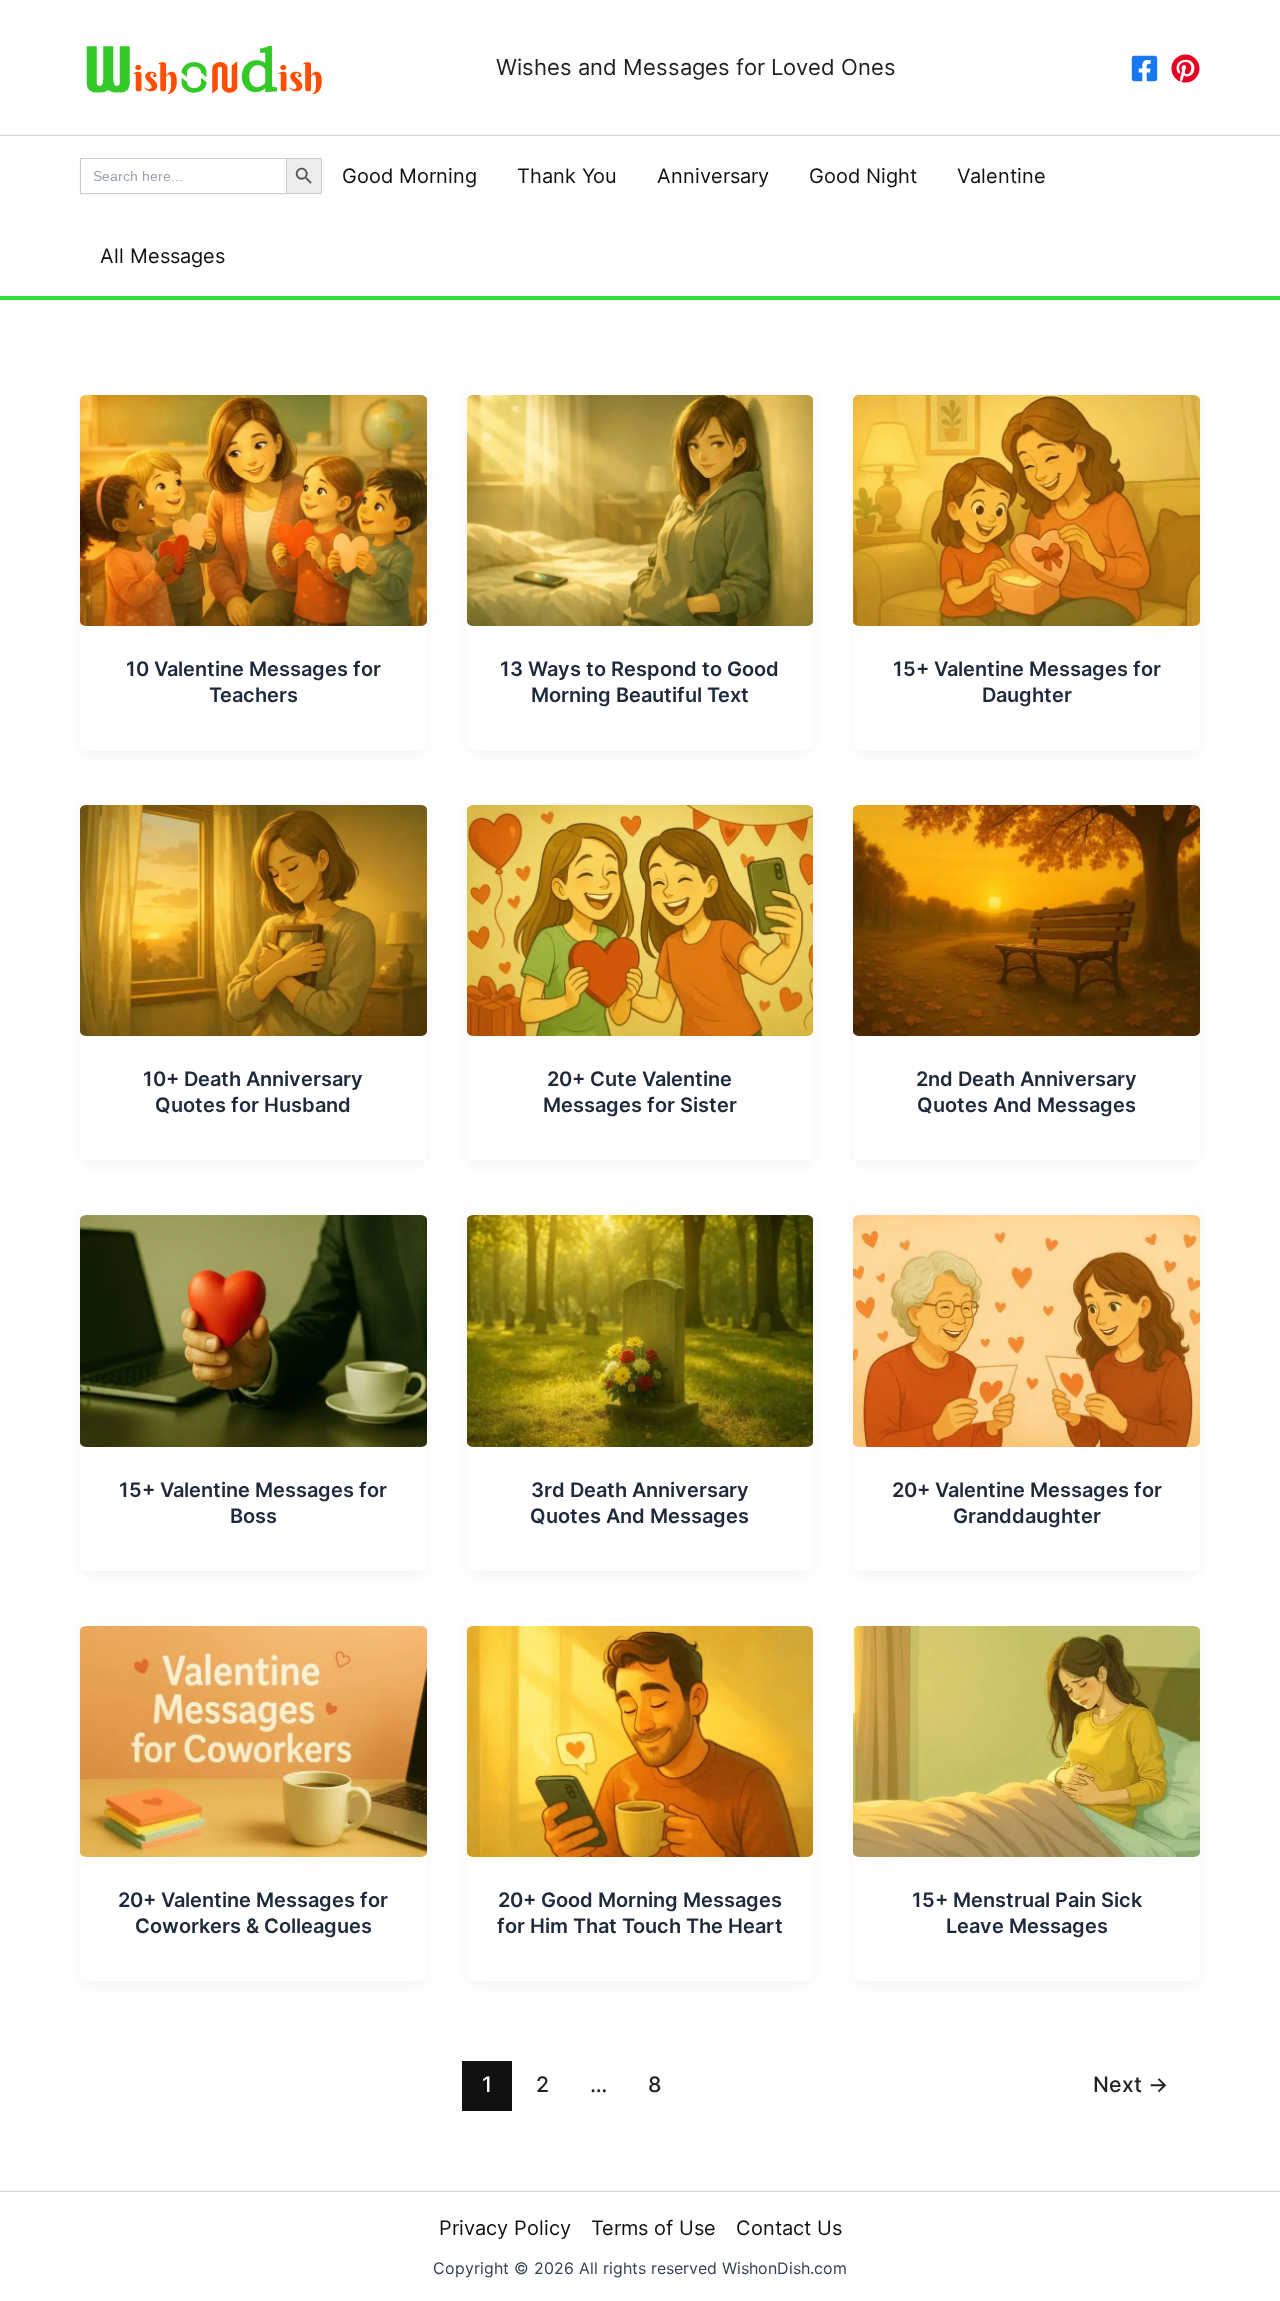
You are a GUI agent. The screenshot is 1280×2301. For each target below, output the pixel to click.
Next (1130, 2084)
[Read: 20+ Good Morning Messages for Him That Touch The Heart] (640, 1732)
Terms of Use (653, 2228)
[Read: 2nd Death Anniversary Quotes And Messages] (1026, 912)
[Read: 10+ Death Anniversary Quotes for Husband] (253, 912)
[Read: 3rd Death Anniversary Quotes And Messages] (640, 1322)
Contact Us (789, 2228)
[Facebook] (1144, 68)
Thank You (567, 176)
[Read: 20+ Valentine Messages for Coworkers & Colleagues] (253, 1732)
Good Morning (409, 176)
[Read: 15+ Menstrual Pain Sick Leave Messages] (1026, 1732)
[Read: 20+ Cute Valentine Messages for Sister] (640, 912)
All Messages (162, 256)
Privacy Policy (505, 2228)
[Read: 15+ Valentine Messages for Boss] (253, 1322)
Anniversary (713, 176)
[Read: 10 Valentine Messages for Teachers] (253, 502)
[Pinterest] (1185, 68)
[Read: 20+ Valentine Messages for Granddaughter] (1026, 1322)
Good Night (863, 176)
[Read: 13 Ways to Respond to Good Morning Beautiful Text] (640, 502)
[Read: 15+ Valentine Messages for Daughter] (1026, 502)
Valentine (1001, 176)
